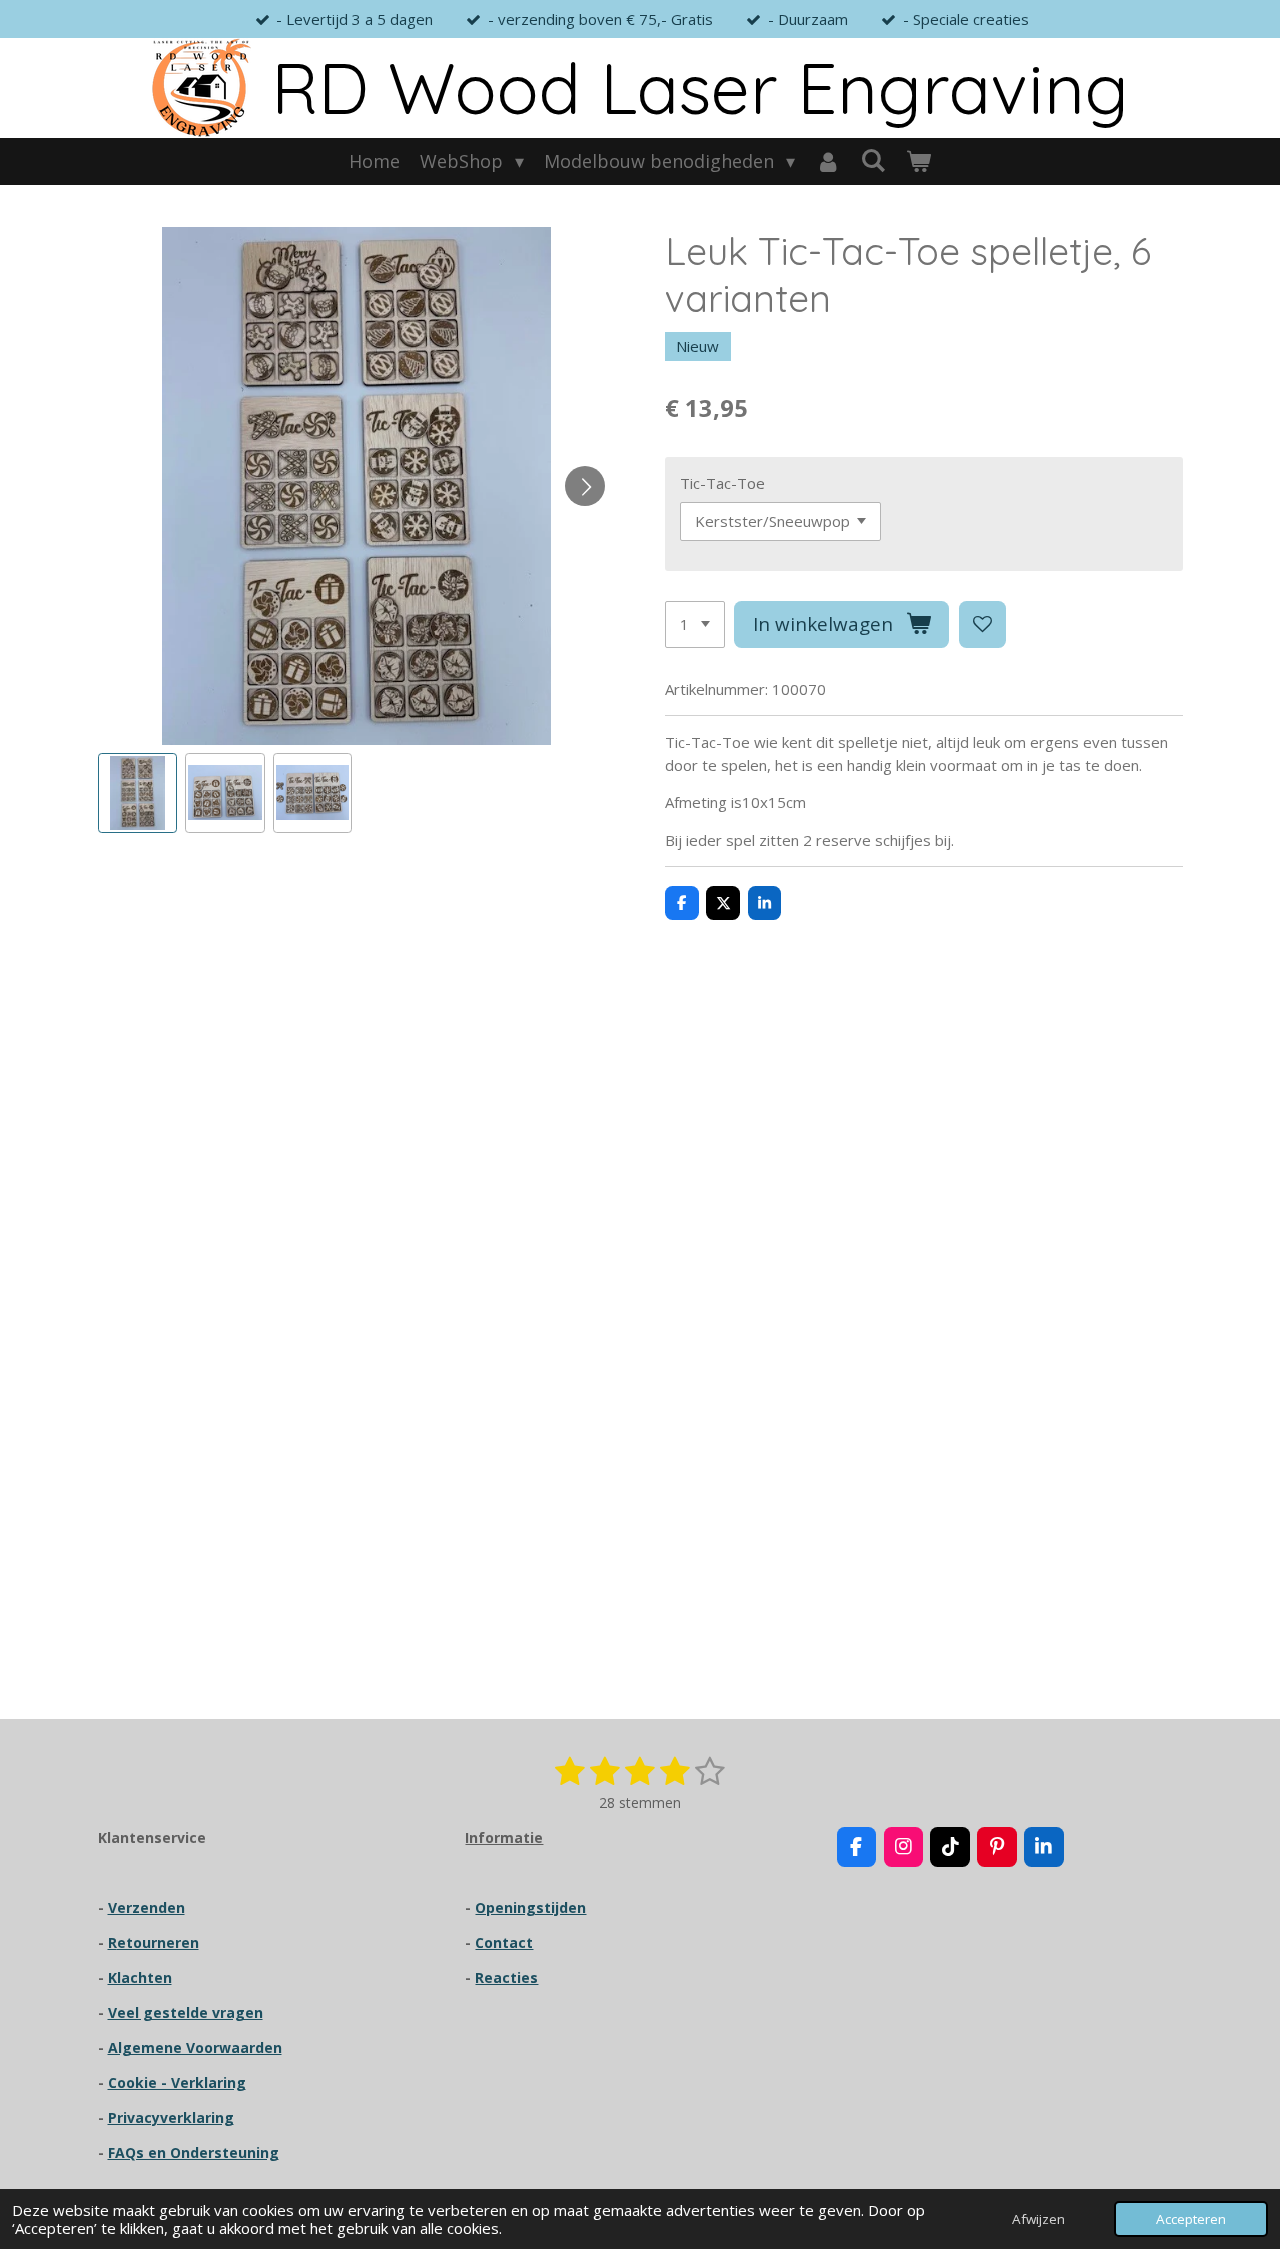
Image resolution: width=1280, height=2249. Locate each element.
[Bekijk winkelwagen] (918, 161)
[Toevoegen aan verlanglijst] (982, 624)
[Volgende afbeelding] (585, 486)
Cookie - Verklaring (177, 2082)
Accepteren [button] (1191, 2219)
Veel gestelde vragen (185, 2012)
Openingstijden (530, 1907)
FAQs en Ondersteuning (193, 2152)
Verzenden (146, 1907)
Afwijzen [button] (1038, 2219)
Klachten (140, 1977)
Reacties (506, 1977)
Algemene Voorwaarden (195, 2047)
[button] (138, 793)
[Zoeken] (873, 160)
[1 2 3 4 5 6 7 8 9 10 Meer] (695, 624)
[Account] (827, 161)
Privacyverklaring (171, 2117)
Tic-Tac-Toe (722, 483)
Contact (504, 1942)
